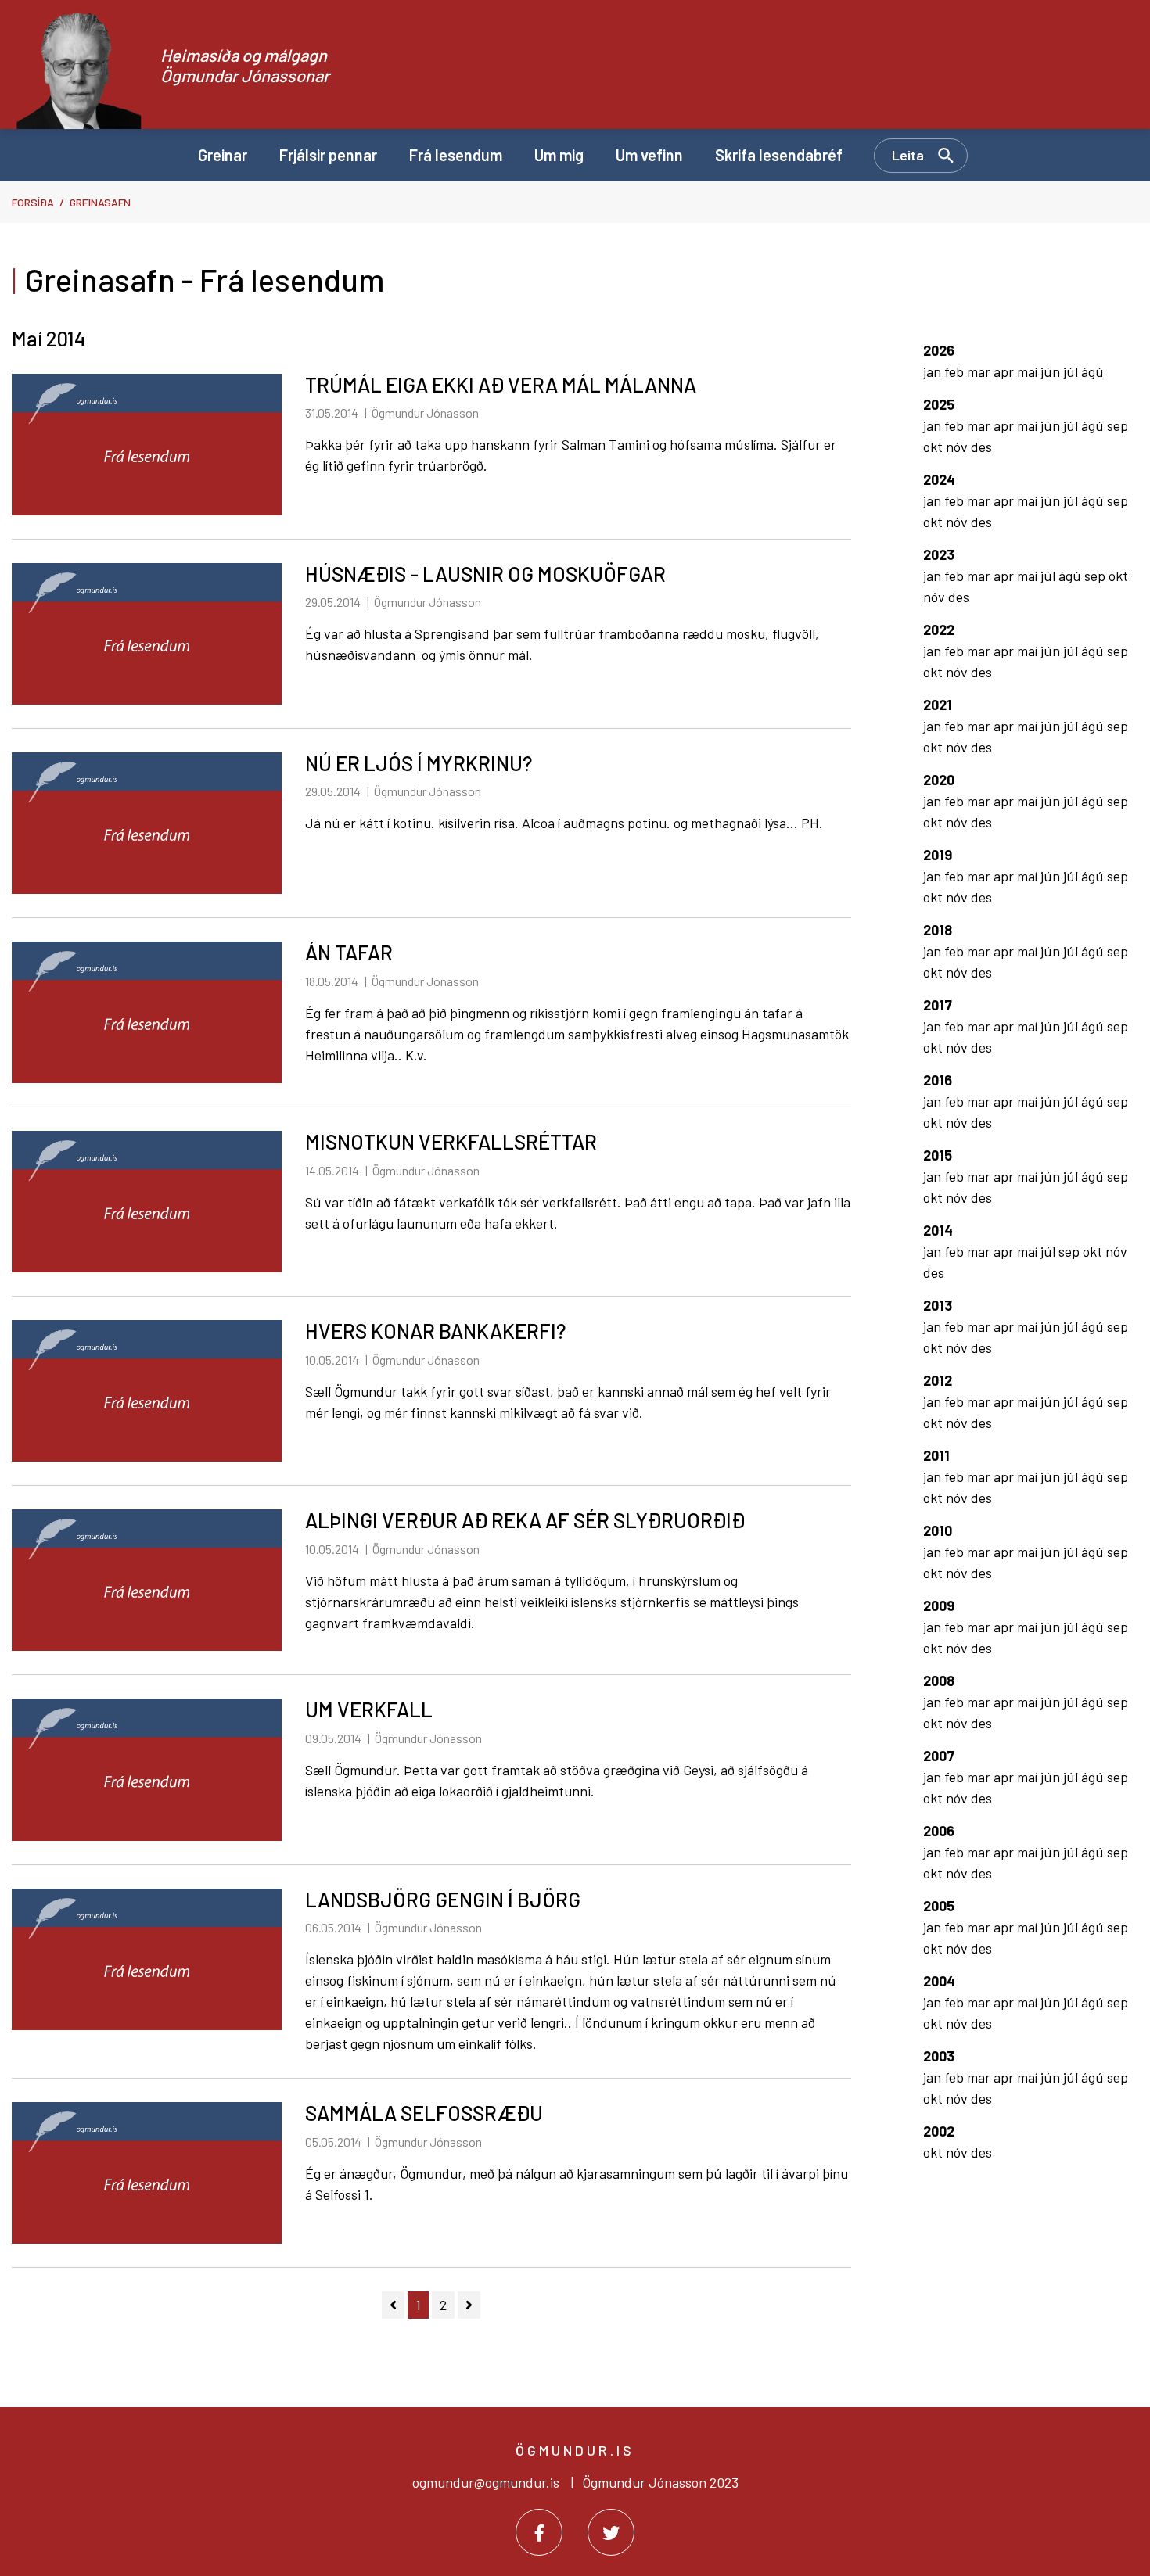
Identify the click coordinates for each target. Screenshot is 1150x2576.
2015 (938, 1155)
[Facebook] (539, 2532)
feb (956, 371)
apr (1005, 371)
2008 (939, 1681)
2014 (938, 1230)
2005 (939, 1906)
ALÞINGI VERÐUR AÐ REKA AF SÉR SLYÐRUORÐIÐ (525, 1520)
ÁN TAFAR (349, 952)
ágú (1092, 371)
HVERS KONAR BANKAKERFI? (435, 1331)
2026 (939, 350)
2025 (939, 404)
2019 (938, 855)
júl (1072, 371)
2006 (939, 1831)
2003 (939, 2056)
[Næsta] (469, 2305)
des (981, 447)
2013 (938, 1305)
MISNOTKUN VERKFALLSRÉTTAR (451, 1141)
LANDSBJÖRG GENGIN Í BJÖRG (443, 1899)
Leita (908, 155)
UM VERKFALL (369, 1709)
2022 (939, 630)
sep (1118, 425)
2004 (939, 1981)
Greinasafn (100, 202)
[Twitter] (611, 2532)
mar (980, 371)
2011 (936, 1455)
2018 (938, 930)
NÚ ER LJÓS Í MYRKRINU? (419, 763)
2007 (939, 1756)
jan (934, 371)
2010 (938, 1530)
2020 (939, 780)
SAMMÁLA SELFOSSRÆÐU (424, 2113)
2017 (938, 1005)
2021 (938, 705)
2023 (939, 554)
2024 (939, 479)
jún (1052, 371)
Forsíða (33, 202)
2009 (939, 1606)
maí (1029, 371)
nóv (958, 447)
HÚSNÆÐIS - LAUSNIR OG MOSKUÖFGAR (485, 574)
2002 (939, 2131)
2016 (938, 1080)
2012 (938, 1380)
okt (934, 447)
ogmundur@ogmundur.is (486, 2482)
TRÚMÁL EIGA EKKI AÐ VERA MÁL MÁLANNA (501, 384)
